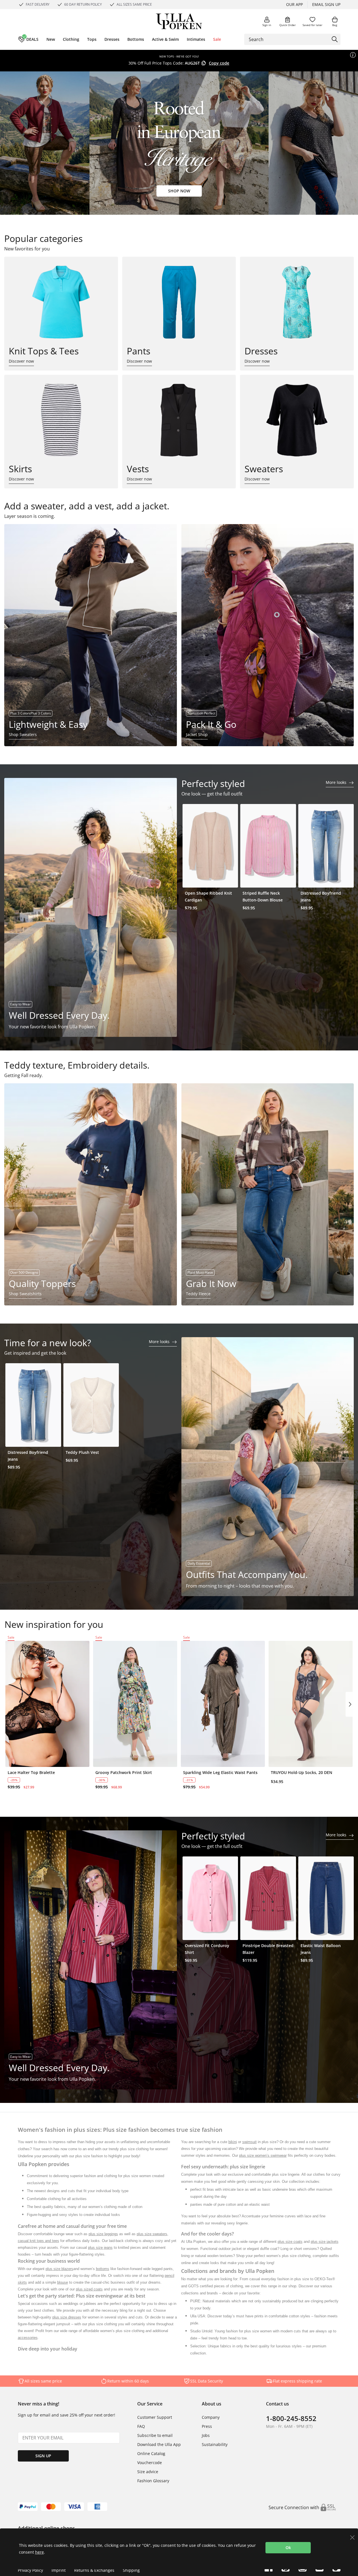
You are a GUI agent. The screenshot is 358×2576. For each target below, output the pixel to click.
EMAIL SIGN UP (326, 4)
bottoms (103, 2269)
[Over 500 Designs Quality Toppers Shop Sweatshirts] (91, 1194)
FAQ (141, 2426)
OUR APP (294, 4)
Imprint (59, 2570)
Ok (288, 2548)
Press (207, 2426)
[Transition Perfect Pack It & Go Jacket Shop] (268, 635)
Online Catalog (151, 2453)
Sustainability (215, 2444)
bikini (233, 2142)
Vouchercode (150, 2463)
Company (211, 2417)
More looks (337, 782)
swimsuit (249, 2142)
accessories (28, 2338)
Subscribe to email (155, 2435)
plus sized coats (89, 2289)
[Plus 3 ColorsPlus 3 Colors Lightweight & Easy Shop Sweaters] (91, 635)
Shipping (131, 2570)
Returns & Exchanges (94, 2570)
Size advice (148, 2472)
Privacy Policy (30, 2570)
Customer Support (155, 2417)
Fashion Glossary (153, 2481)
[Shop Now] (179, 143)
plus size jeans (100, 2248)
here (39, 2552)
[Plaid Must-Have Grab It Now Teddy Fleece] (268, 1194)
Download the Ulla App (159, 2444)
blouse (63, 2282)
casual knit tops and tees (38, 2241)
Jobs (206, 2435)
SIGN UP (43, 2456)
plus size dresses (67, 2317)
